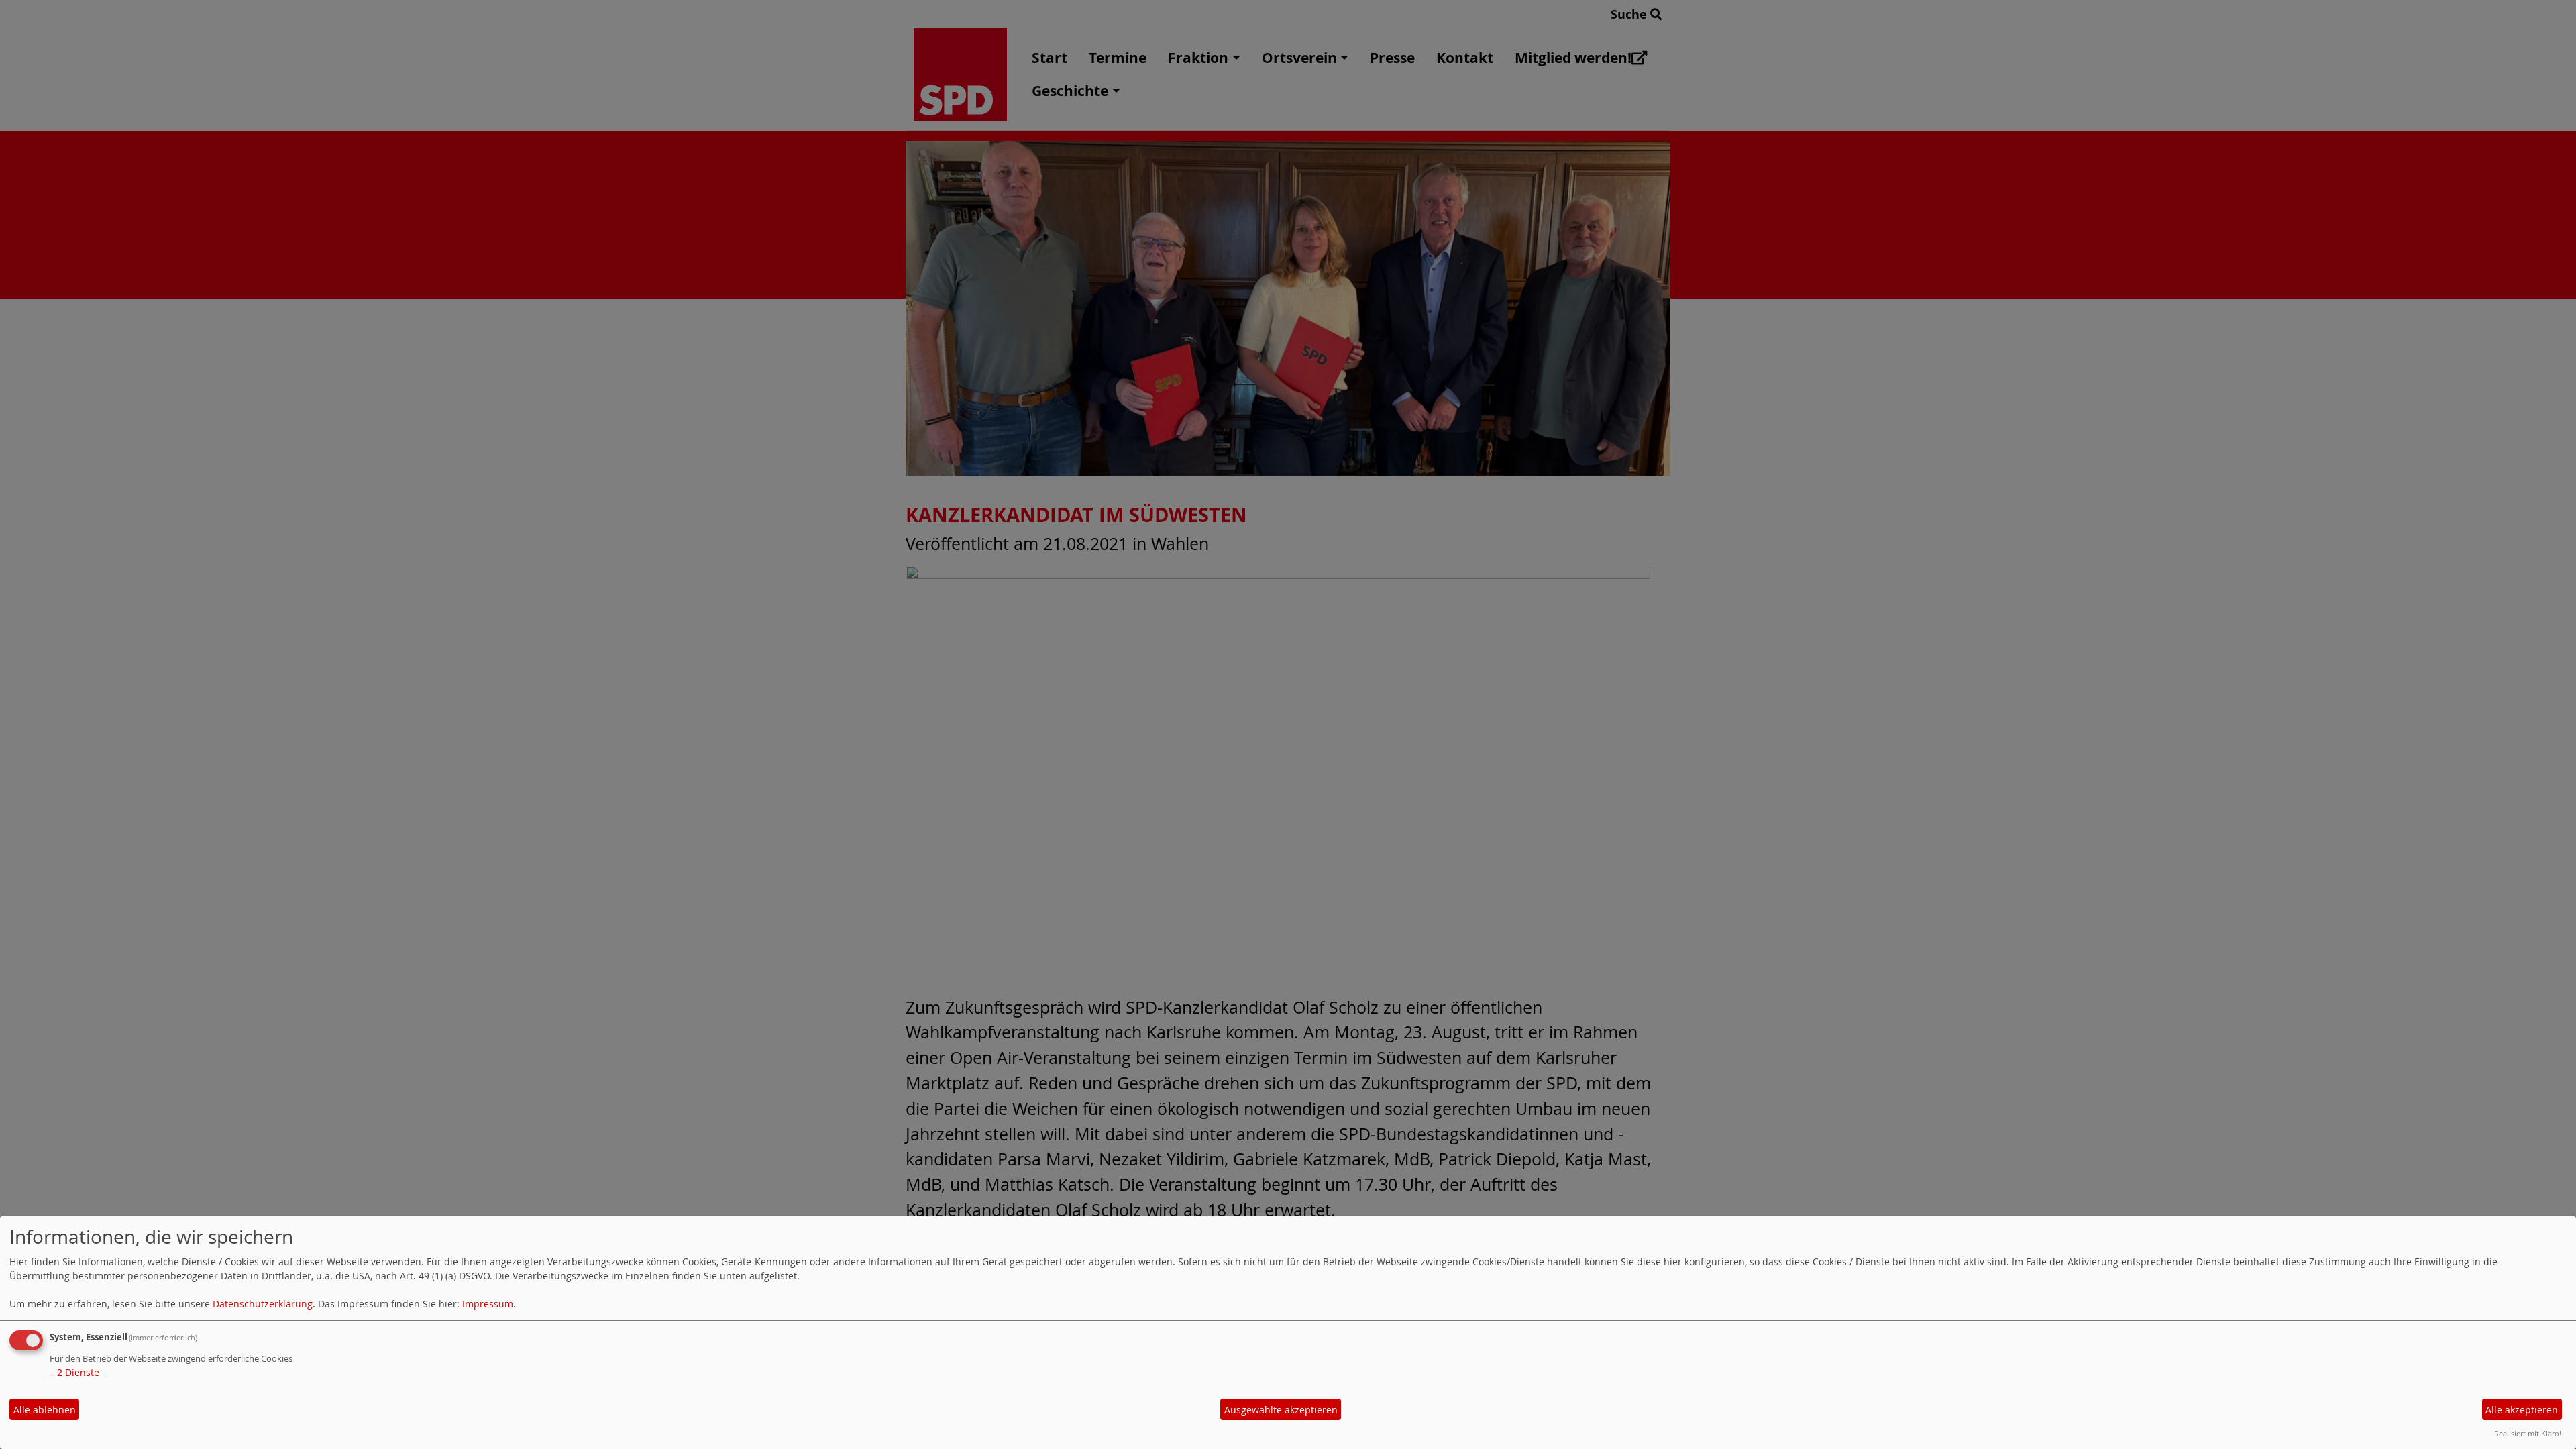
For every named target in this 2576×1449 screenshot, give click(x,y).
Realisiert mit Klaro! (2528, 1433)
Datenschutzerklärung (263, 1304)
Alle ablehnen (45, 1410)
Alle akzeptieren (2522, 1410)
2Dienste (74, 1372)
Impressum (488, 1304)
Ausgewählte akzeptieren (1281, 1410)
